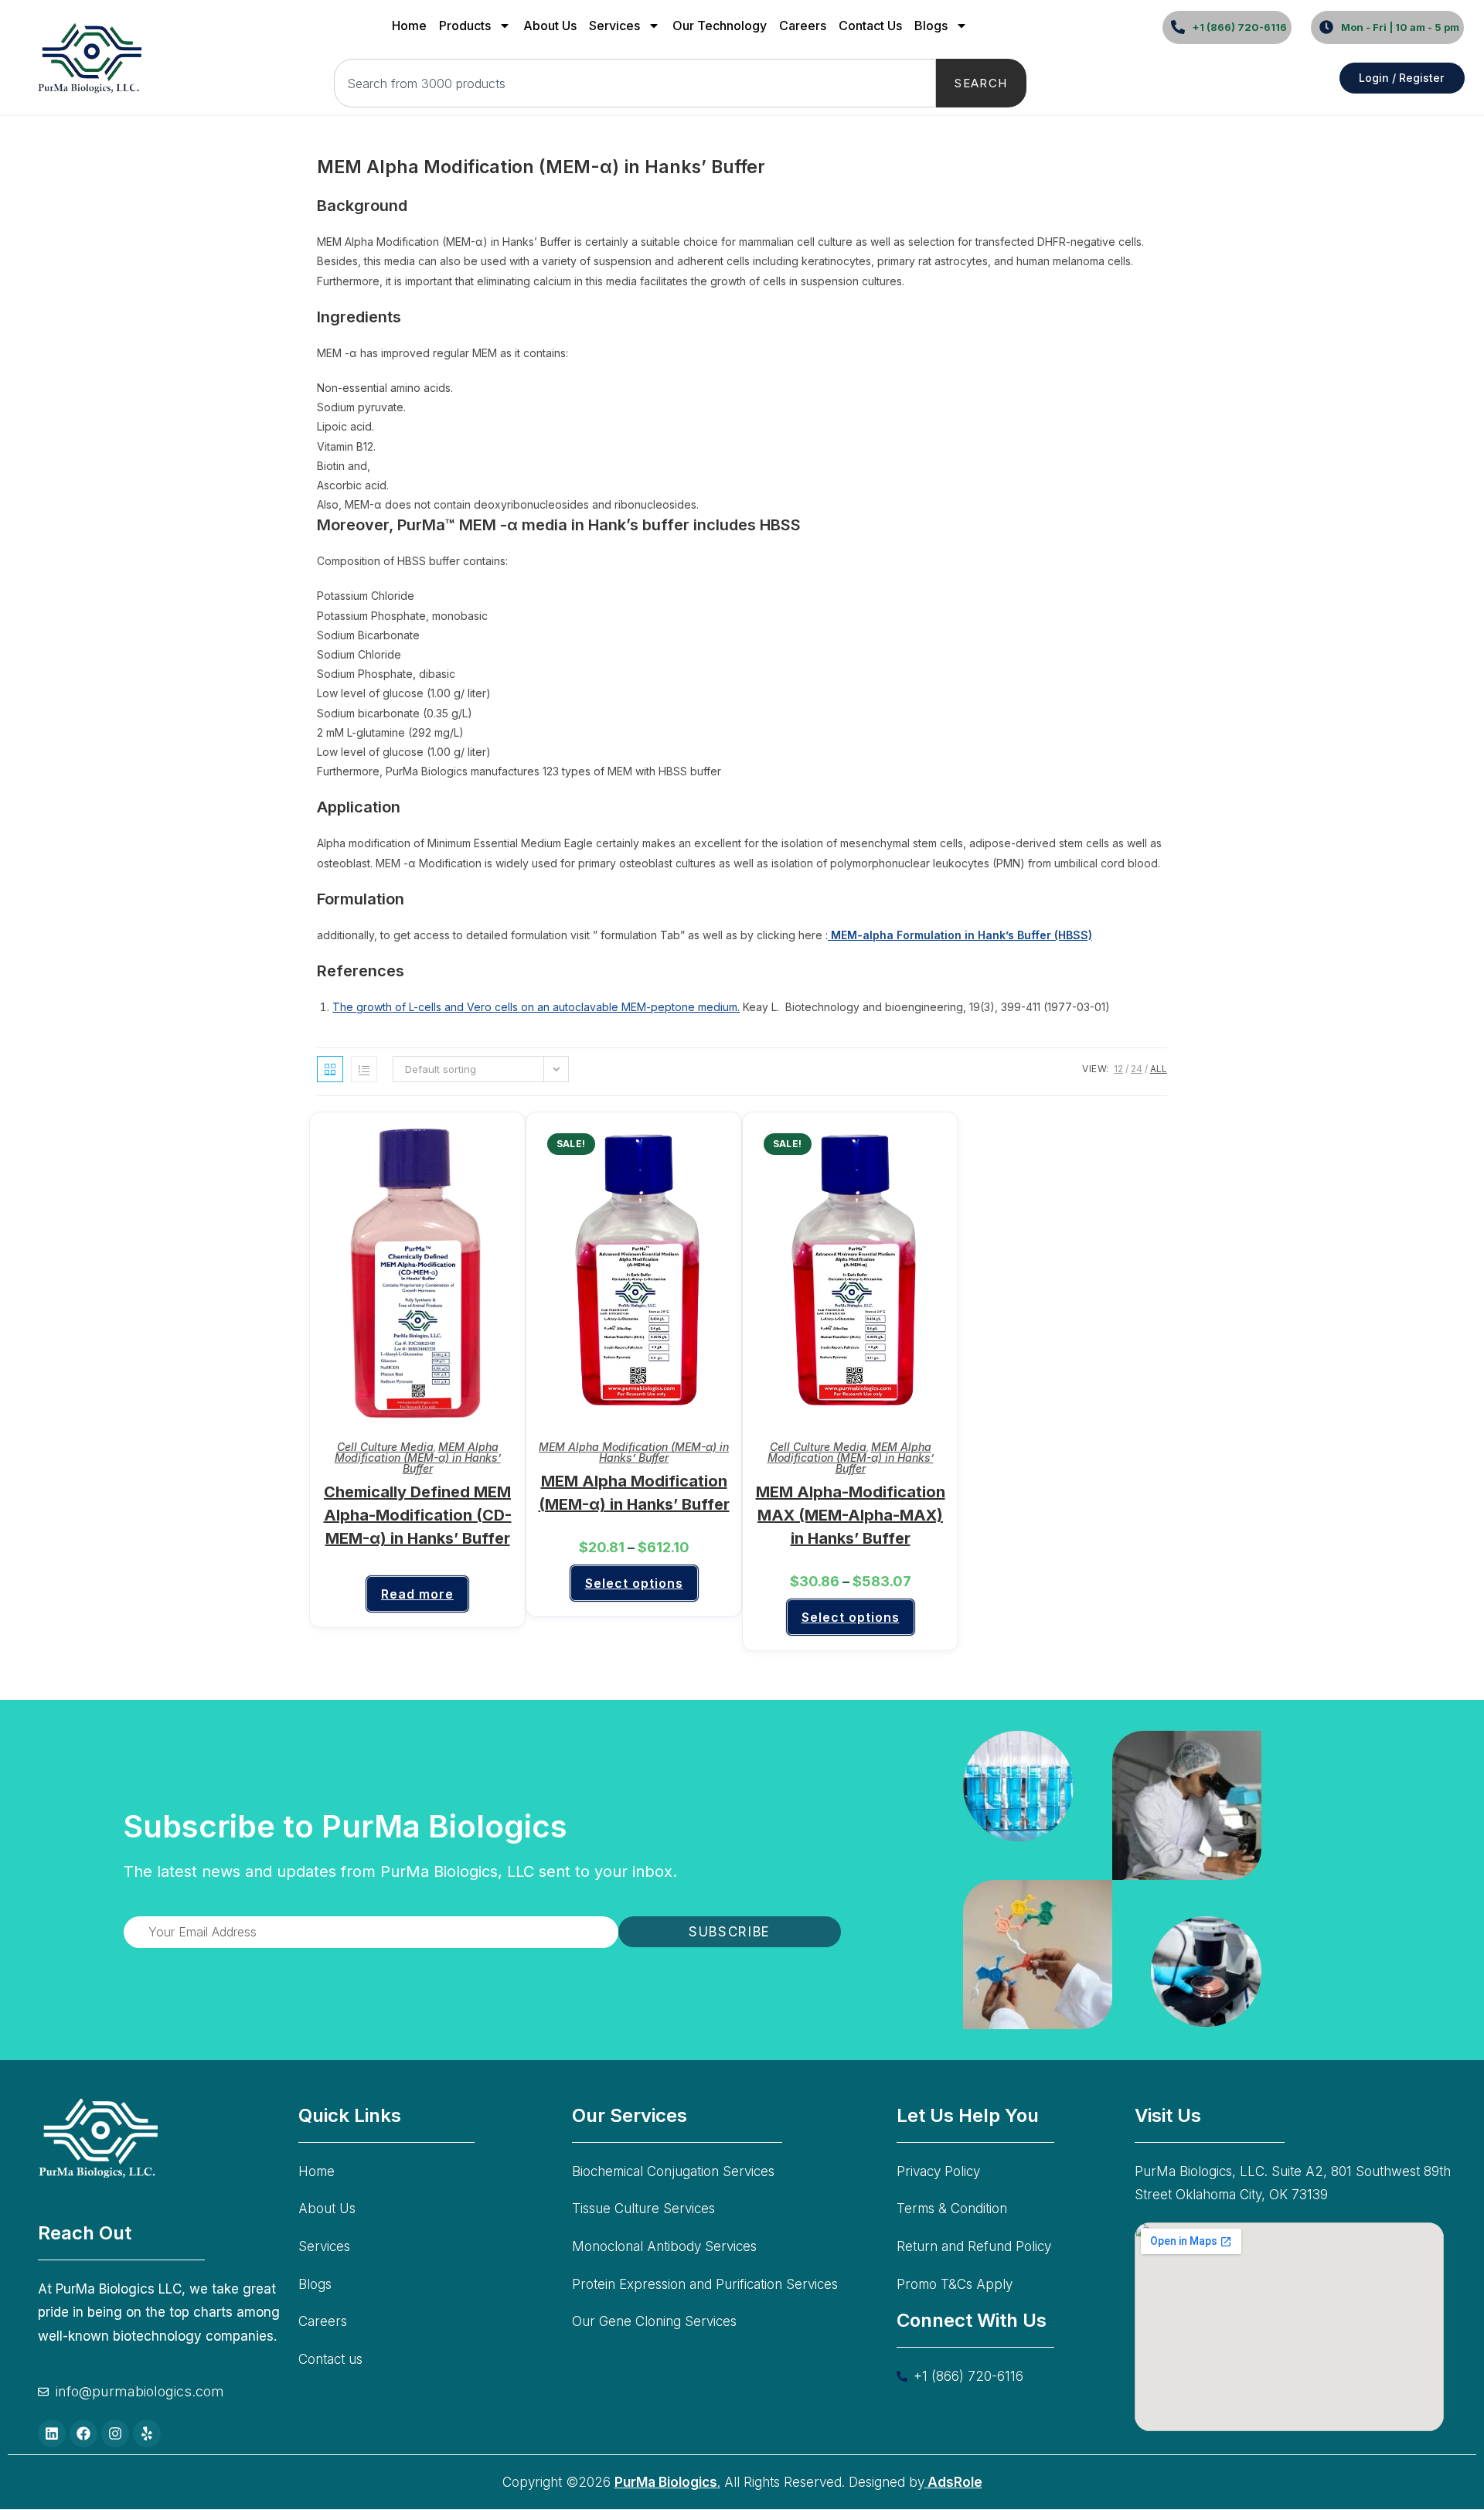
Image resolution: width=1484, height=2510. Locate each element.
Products (465, 26)
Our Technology (720, 26)
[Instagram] (115, 2433)
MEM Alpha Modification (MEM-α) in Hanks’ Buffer (418, 1458)
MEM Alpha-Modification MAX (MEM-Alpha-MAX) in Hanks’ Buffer (851, 1515)
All (1159, 1069)
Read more (417, 1594)
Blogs (931, 26)
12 (1118, 1069)
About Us (550, 26)
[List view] (364, 1069)
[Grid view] (330, 1069)
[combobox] (635, 83)
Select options (634, 1583)
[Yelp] (147, 2433)
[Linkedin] (52, 2433)
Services (614, 26)
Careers (803, 26)
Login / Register (1401, 78)
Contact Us (870, 26)
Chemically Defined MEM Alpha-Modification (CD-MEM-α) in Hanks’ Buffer (418, 1515)
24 (1137, 1069)
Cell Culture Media (385, 1447)
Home (409, 26)
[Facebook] (83, 2433)
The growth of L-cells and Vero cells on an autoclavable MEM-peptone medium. (536, 1007)
